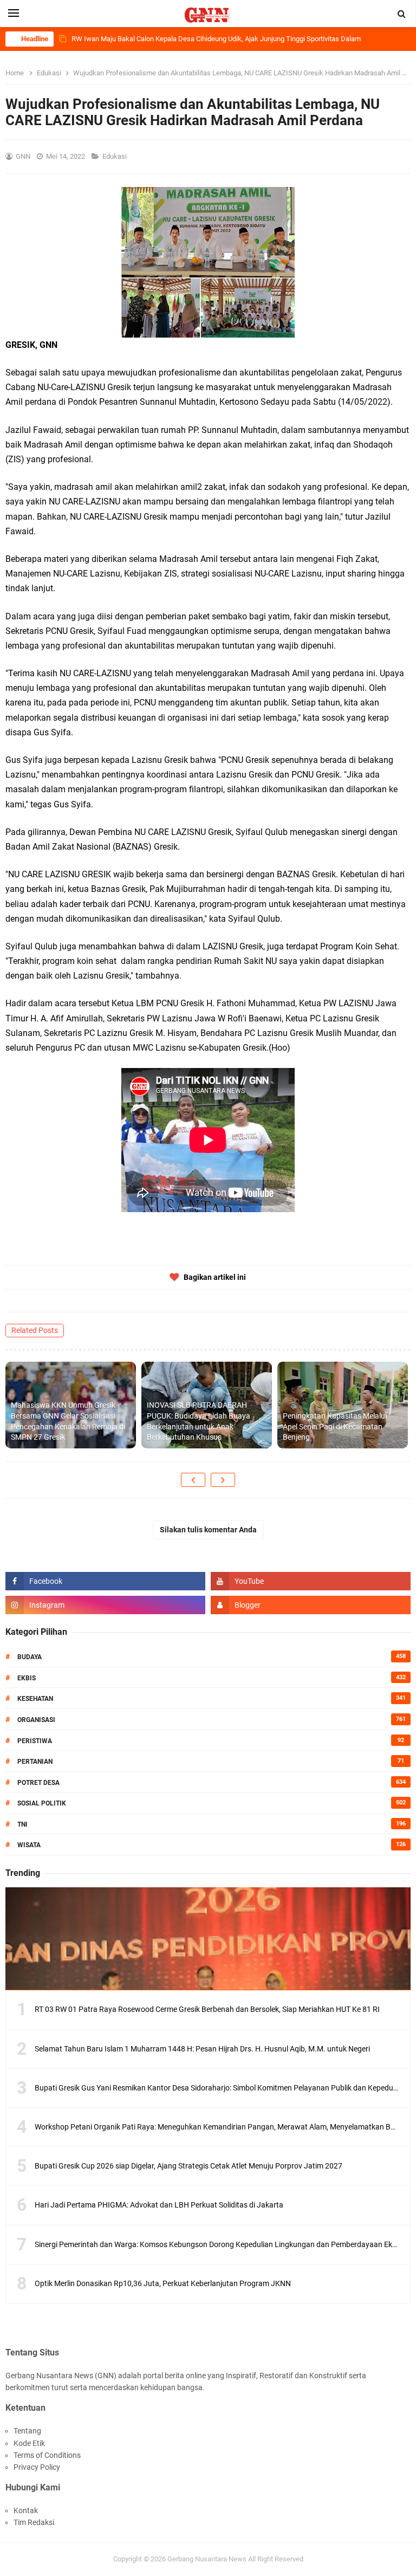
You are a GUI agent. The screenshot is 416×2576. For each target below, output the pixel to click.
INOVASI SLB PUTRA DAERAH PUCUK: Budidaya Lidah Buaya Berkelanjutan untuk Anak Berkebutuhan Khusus (199, 1421)
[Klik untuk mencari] (402, 14)
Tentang (27, 2431)
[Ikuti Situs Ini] (311, 1605)
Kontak (26, 2510)
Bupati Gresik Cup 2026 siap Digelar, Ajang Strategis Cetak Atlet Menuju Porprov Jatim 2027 (188, 2166)
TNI (22, 1824)
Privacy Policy (37, 2467)
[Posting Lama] (223, 1480)
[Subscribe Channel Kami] (311, 1581)
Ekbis (27, 1678)
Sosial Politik (42, 1803)
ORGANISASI (36, 1720)
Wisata (29, 1845)
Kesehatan (35, 1699)
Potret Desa (38, 1783)
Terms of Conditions (47, 2455)
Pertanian (35, 1762)
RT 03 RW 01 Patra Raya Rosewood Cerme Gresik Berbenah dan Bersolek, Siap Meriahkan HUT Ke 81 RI (207, 2009)
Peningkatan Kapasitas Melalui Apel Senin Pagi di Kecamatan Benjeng (335, 1426)
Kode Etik (29, 2443)
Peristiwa (35, 1741)
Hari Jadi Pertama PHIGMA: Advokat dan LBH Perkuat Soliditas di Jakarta (159, 2205)
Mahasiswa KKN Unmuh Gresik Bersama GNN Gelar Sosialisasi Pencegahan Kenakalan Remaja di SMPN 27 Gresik (68, 1421)
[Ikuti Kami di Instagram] (105, 1605)
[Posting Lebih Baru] (193, 1480)
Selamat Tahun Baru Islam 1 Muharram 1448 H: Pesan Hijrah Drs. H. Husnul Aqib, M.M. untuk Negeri (202, 2049)
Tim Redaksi (34, 2522)
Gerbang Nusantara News (208, 2559)
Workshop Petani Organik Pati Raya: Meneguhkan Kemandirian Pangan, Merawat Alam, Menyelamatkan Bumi (219, 2127)
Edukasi (115, 156)
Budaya (30, 1657)
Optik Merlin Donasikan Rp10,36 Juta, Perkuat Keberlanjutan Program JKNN (163, 2283)
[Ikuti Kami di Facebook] (105, 1581)
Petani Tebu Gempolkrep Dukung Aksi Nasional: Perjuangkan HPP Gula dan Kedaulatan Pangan (217, 39)
